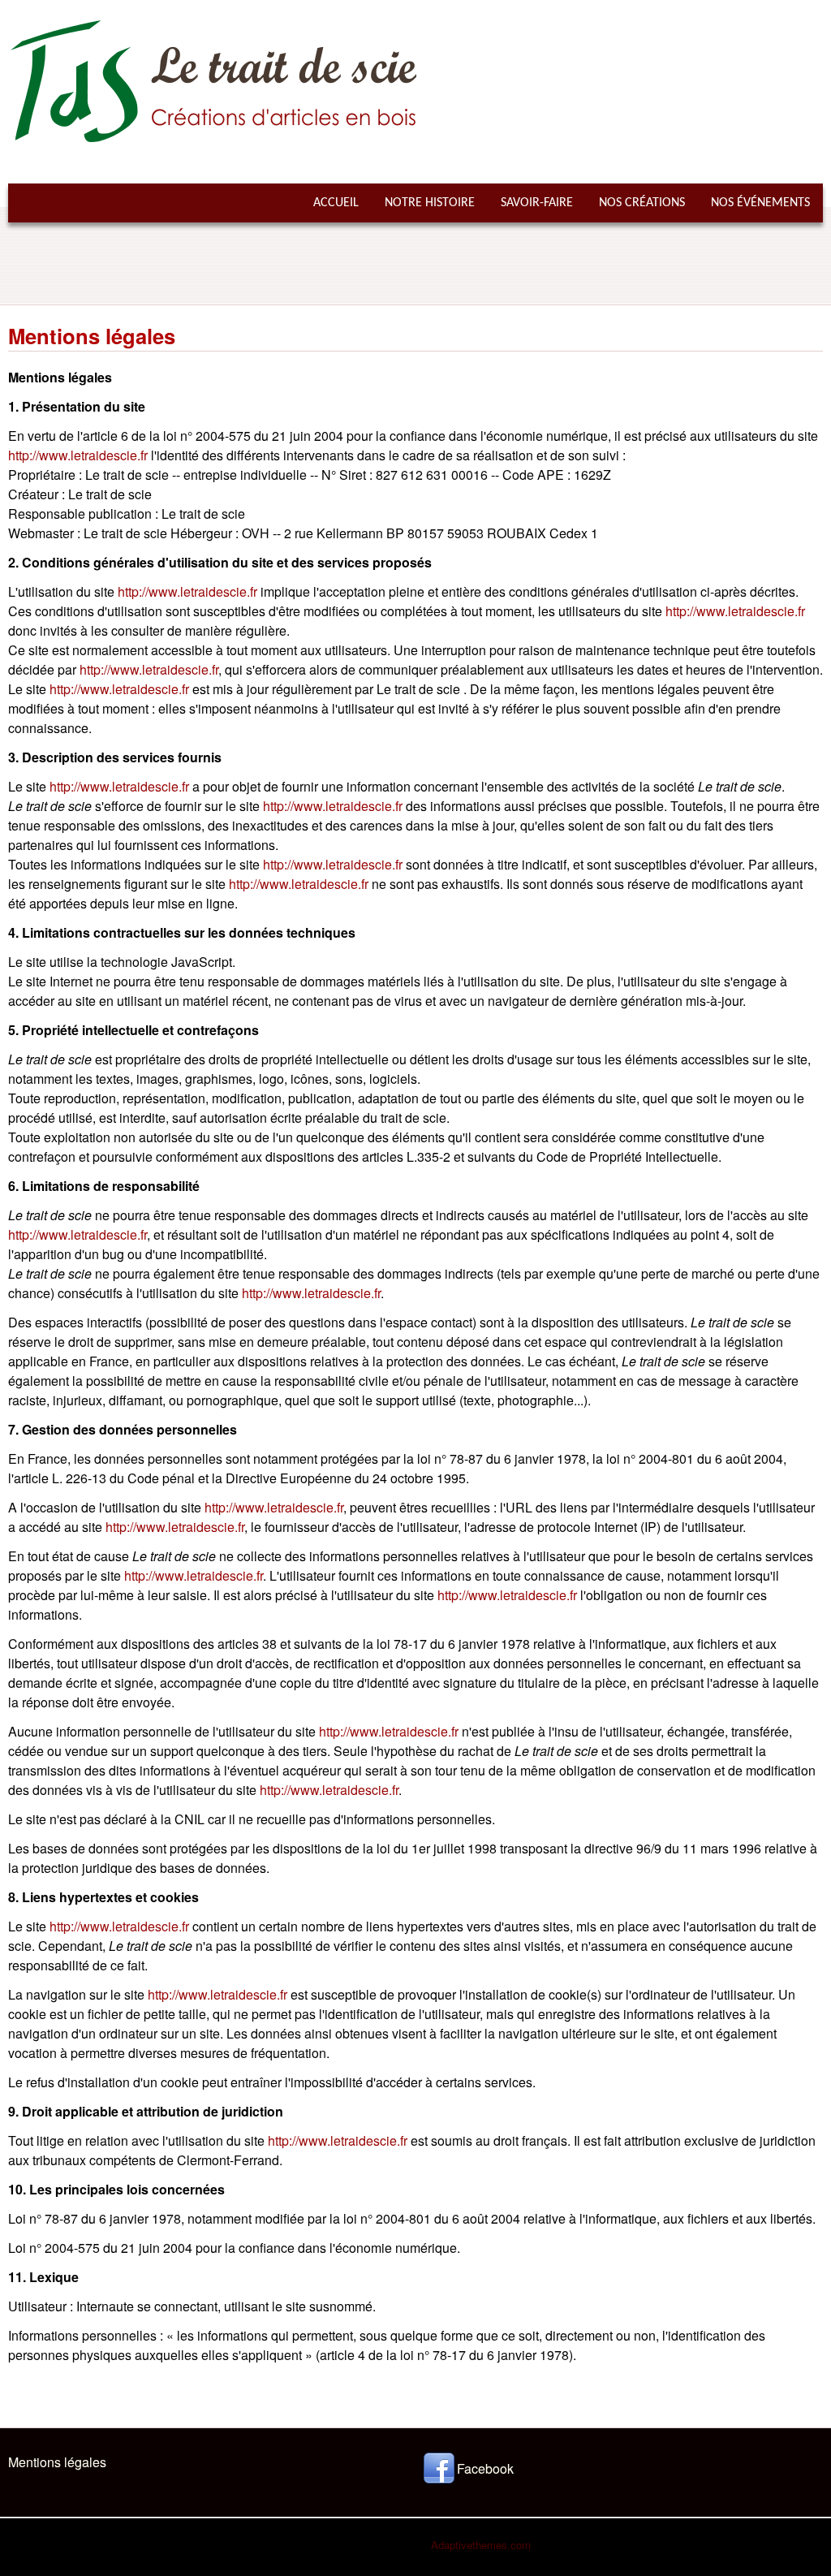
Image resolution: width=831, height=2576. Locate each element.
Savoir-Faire (537, 203)
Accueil (336, 203)
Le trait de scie (502, 37)
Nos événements (760, 203)
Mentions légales (57, 2462)
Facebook (485, 2468)
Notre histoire (430, 203)
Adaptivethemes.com (481, 2545)
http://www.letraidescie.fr (78, 455)
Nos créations (642, 203)
